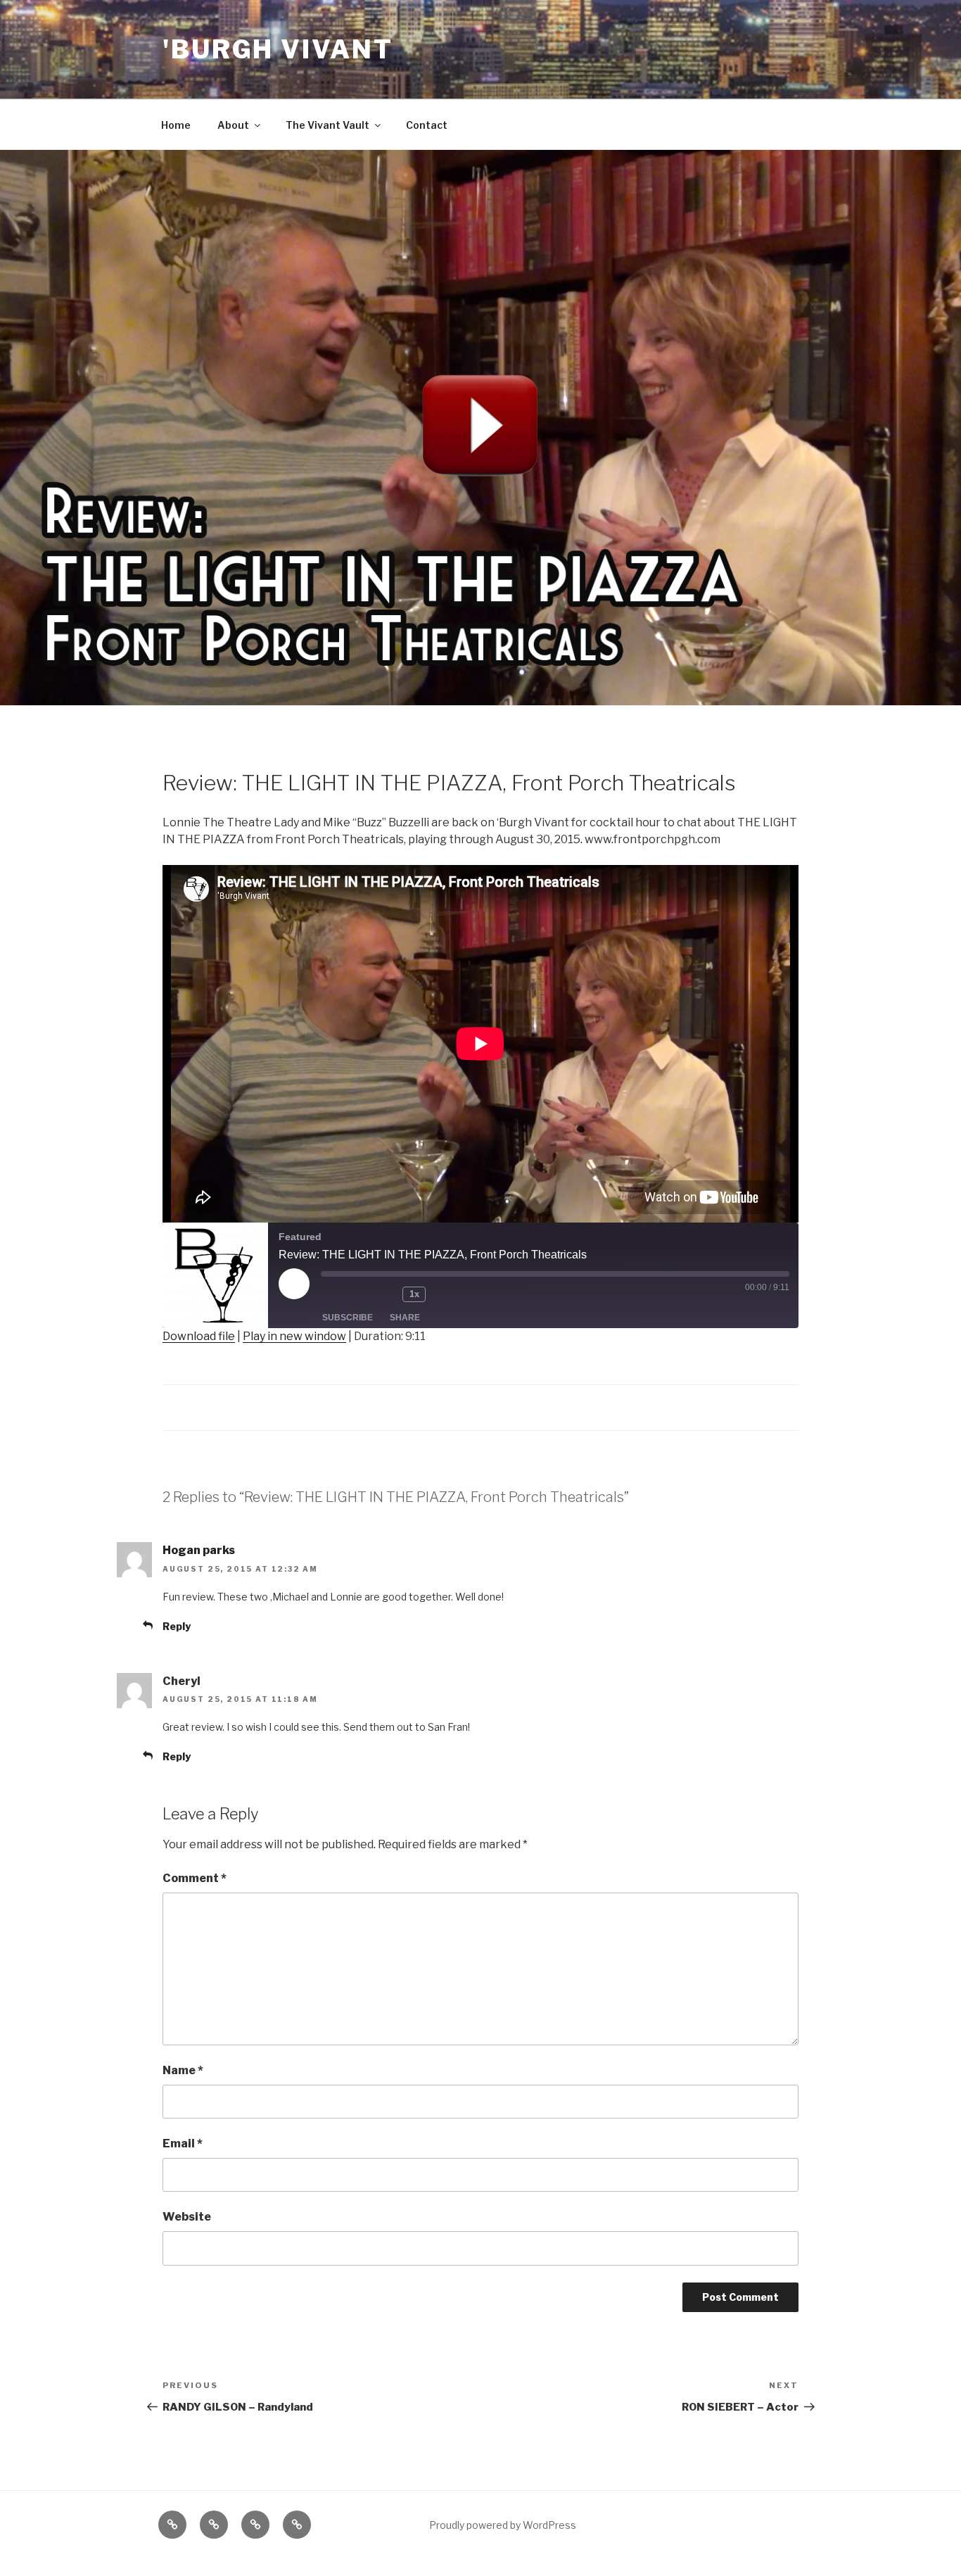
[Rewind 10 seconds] (384, 1294)
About (233, 125)
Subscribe (348, 1318)
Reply (177, 1626)
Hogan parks (199, 1550)
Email (183, 2143)
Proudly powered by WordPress (503, 2525)
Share (405, 1318)
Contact (427, 125)
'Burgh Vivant (278, 49)
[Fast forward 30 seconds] (455, 1294)
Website (187, 2217)
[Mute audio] (343, 1294)
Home (176, 125)
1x (414, 1294)
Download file (199, 1336)
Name (183, 2070)
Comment (195, 1878)
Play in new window (294, 1336)
